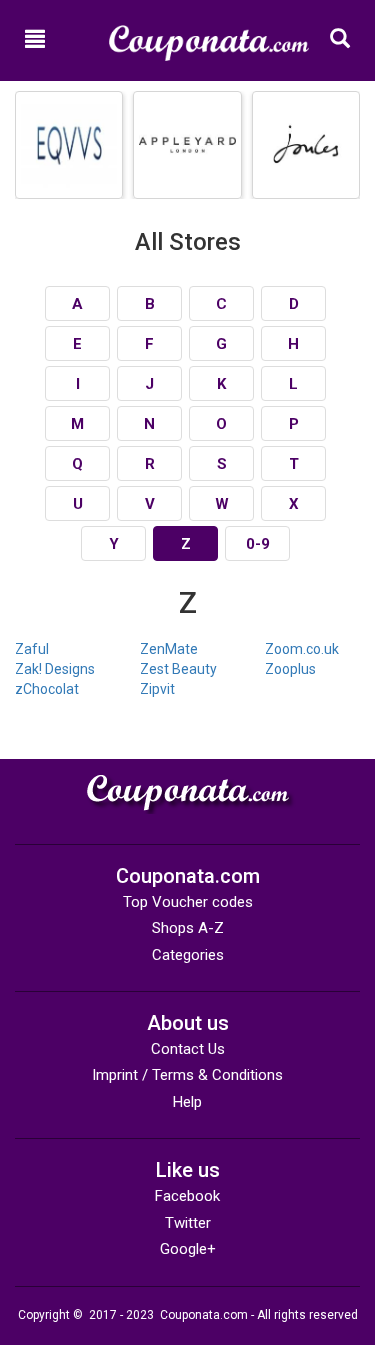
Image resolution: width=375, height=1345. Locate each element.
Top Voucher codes (188, 902)
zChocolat (47, 689)
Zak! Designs (55, 669)
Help (187, 1102)
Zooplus (290, 669)
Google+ (188, 1249)
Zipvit (157, 689)
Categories (188, 955)
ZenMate (169, 649)
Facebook (187, 1196)
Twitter (188, 1223)
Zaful (32, 649)
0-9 (258, 544)
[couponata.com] (209, 34)
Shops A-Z (188, 928)
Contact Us (188, 1049)
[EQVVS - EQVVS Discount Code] (69, 145)
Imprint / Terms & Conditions (187, 1075)
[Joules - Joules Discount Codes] (306, 145)
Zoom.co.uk (302, 649)
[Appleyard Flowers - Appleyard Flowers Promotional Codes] (187, 145)
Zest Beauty (178, 669)
